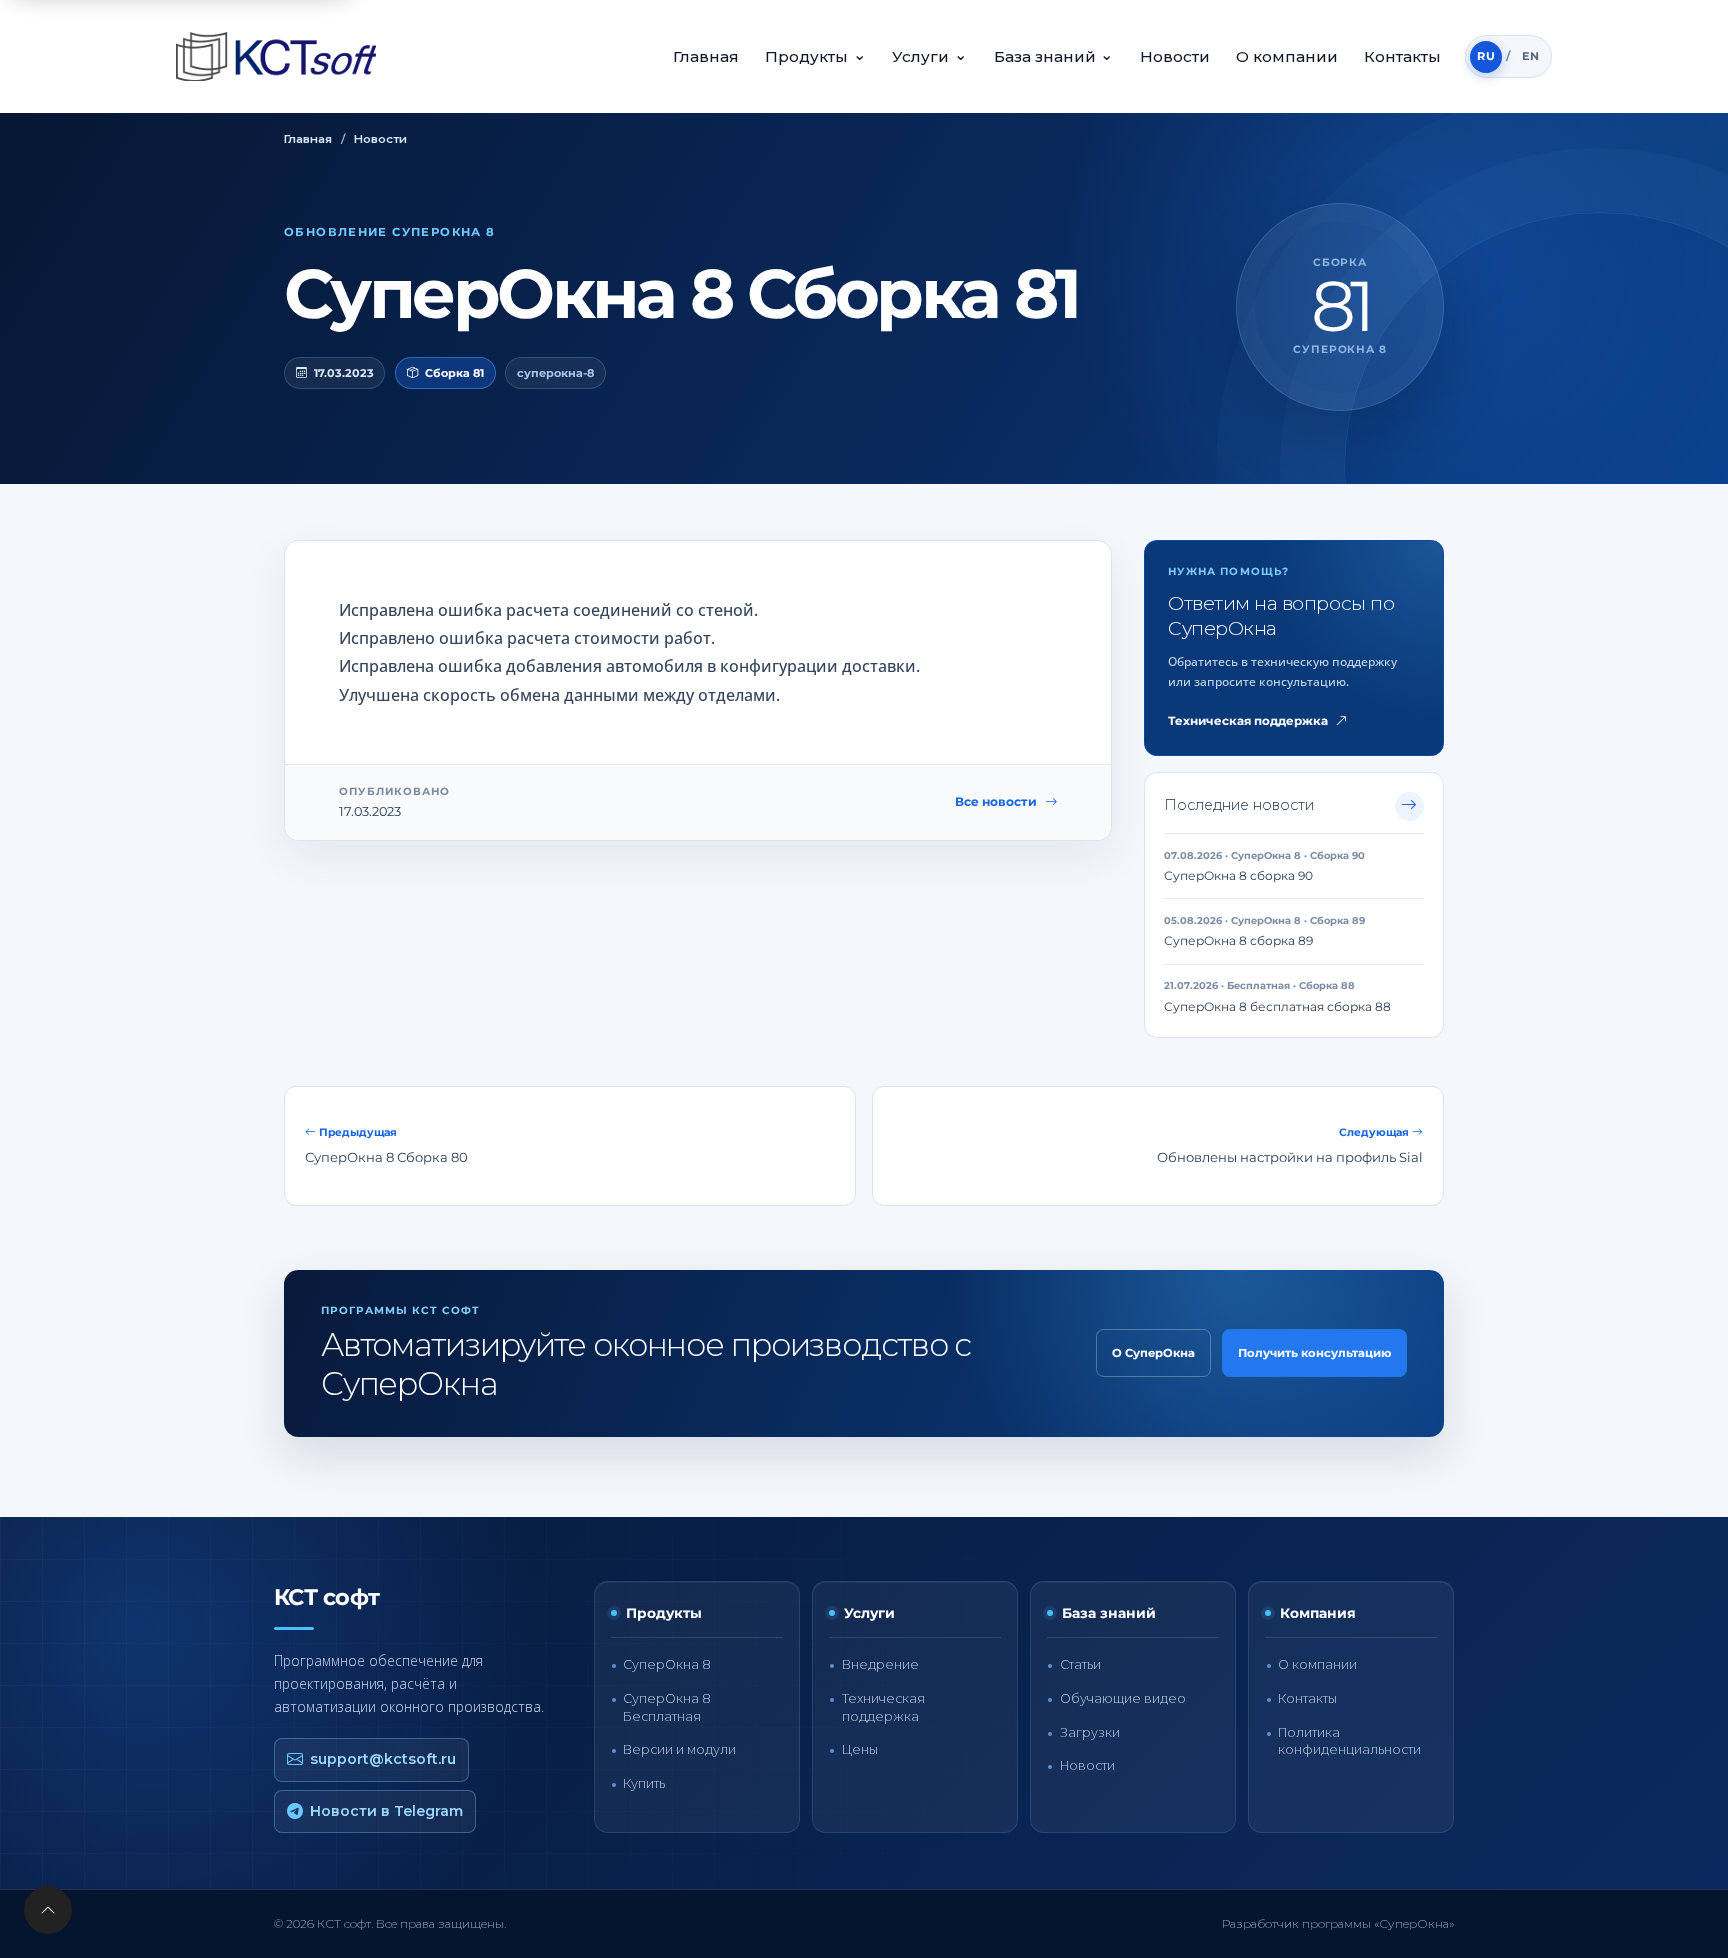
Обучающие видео (1123, 1698)
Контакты (1402, 56)
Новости (1175, 56)
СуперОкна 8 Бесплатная (667, 1707)
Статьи (1080, 1664)
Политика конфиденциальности (1349, 1741)
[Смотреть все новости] (1409, 806)
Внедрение (880, 1664)
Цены (860, 1749)
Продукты (815, 55)
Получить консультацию (1314, 1353)
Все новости (996, 801)
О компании (1287, 56)
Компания (1318, 1613)
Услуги (929, 55)
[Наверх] (48, 1910)
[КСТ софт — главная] (282, 56)
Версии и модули (679, 1749)
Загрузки (1090, 1732)
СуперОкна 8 (667, 1664)
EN (1531, 56)
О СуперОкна (1153, 1353)
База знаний (1054, 55)
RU (1486, 56)
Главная (706, 56)
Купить (644, 1783)
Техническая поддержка (1248, 721)
